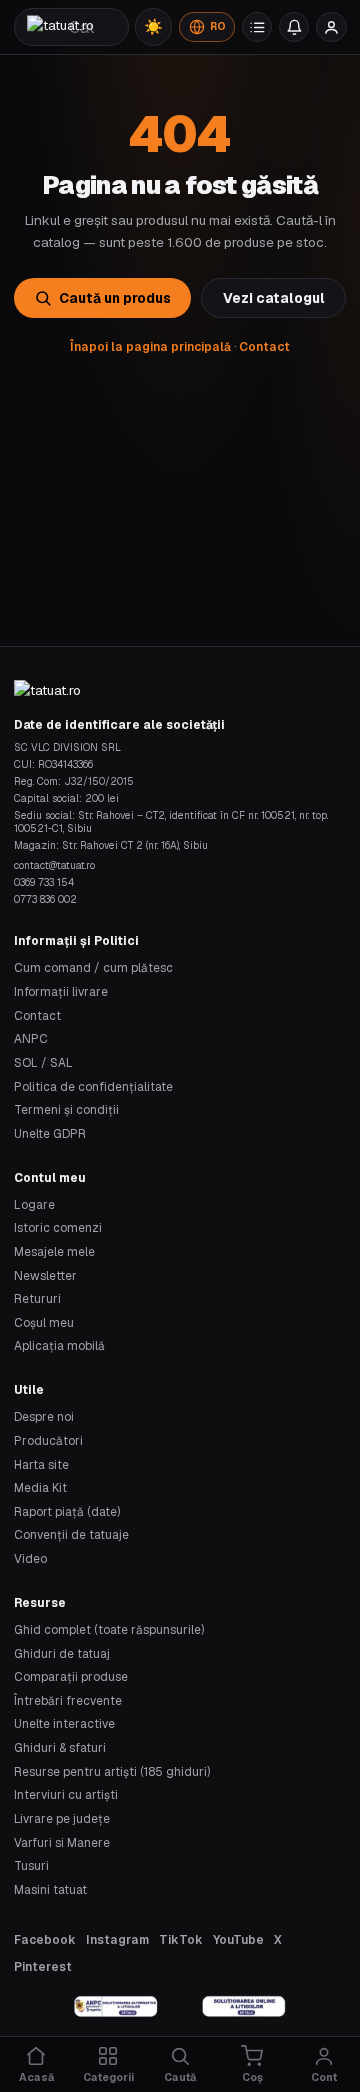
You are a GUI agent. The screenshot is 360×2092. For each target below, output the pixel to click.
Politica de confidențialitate (93, 1086)
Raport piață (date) (67, 1511)
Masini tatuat (50, 1889)
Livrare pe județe (62, 1818)
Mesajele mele (54, 1251)
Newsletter (45, 1275)
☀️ (153, 26)
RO (218, 26)
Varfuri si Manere (62, 1842)
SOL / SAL (43, 1062)
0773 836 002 (45, 899)
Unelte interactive (64, 1723)
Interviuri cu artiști (66, 1794)
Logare (34, 1204)
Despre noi (44, 1416)
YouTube (238, 1939)
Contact (264, 346)
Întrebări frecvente (68, 1700)
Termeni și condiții (66, 1109)
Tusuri (31, 1865)
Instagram (117, 1939)
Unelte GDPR (50, 1133)
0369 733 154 (44, 882)
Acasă (36, 2077)
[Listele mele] (257, 27)
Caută (180, 2077)
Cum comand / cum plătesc (93, 967)
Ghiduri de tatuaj (62, 1653)
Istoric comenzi (58, 1227)
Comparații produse (71, 1676)
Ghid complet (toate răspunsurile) (109, 1629)
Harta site (41, 1464)
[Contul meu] (331, 27)
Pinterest (43, 1966)
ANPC (31, 1038)
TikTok (181, 1939)
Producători (48, 1440)
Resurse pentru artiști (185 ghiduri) (112, 1771)
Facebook (45, 1939)
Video (30, 1558)
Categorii (108, 2077)
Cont (324, 2077)
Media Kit (40, 1487)
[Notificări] (294, 27)
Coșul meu (44, 1322)
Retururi (37, 1298)
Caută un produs (115, 298)
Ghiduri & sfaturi (60, 1747)
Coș (252, 2077)
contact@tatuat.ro (54, 865)
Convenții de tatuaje (71, 1534)
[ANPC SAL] (116, 2007)
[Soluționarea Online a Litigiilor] (244, 2007)
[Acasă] (60, 27)
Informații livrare (61, 991)
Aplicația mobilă (59, 1345)
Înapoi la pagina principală (150, 346)
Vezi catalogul (274, 298)
